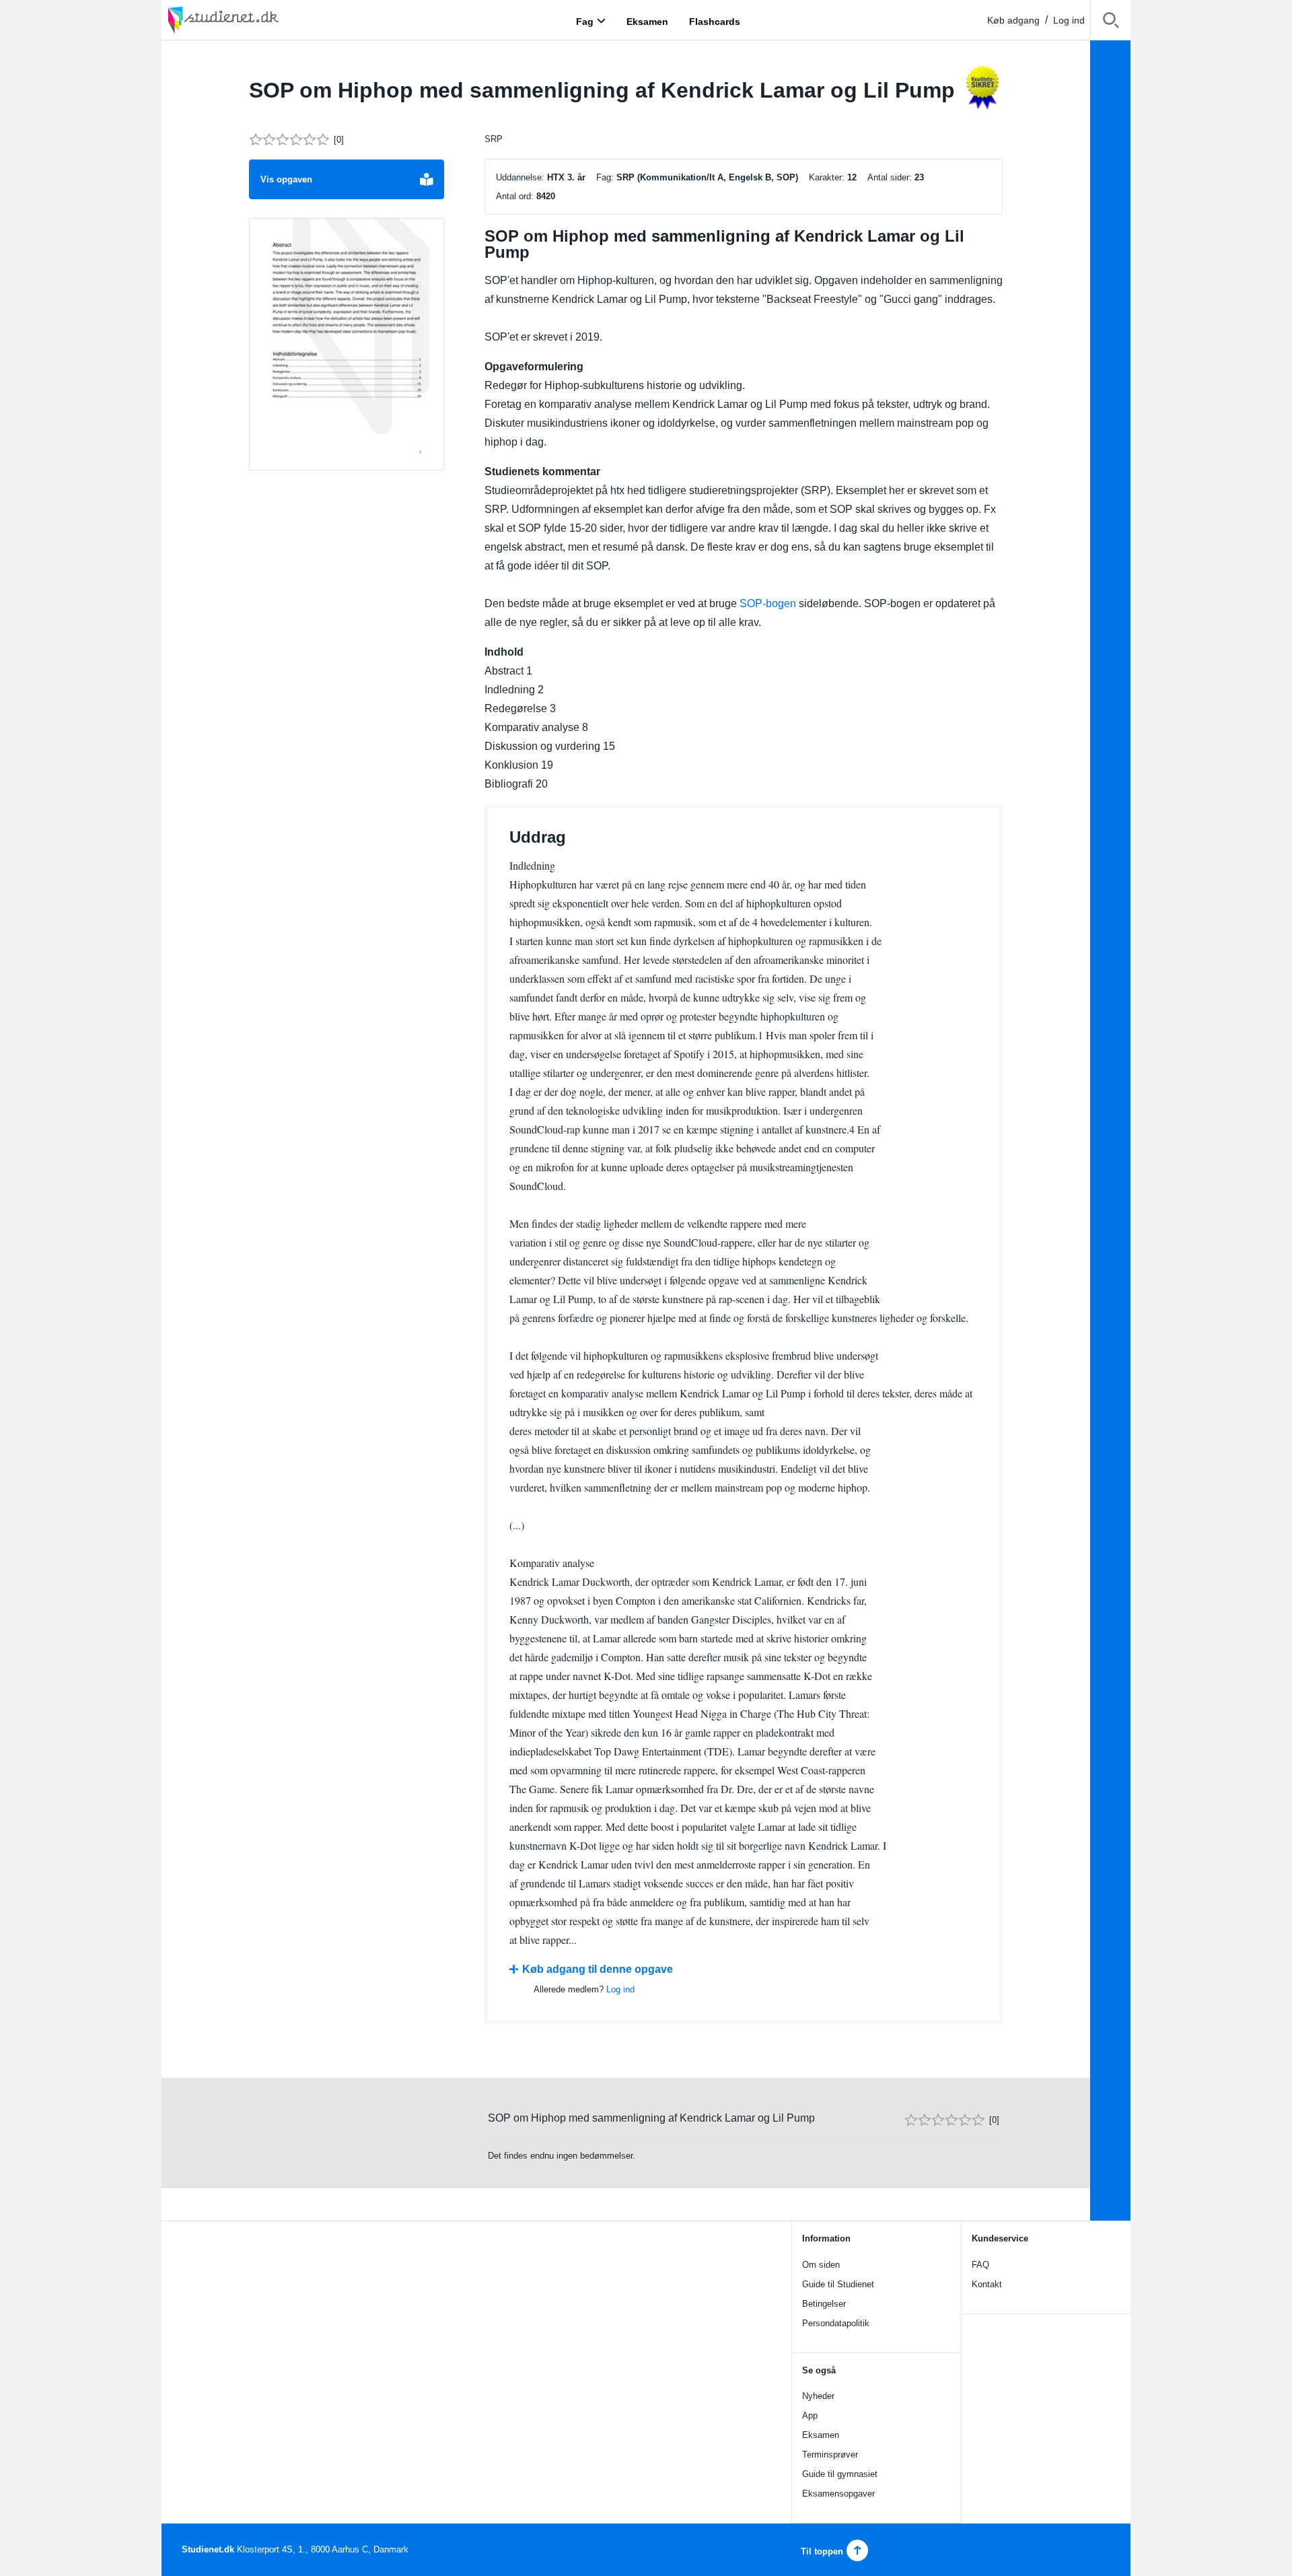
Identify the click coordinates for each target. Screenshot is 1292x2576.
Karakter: (827, 177)
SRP (494, 139)
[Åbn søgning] (1111, 23)
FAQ (980, 2265)
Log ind (1069, 20)
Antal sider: (890, 177)
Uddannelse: (520, 177)
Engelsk (746, 177)
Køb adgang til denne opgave (598, 1969)
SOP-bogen (768, 603)
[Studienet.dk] (256, 20)
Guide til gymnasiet (840, 2474)
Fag (585, 21)
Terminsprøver (830, 2455)
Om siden (821, 2265)
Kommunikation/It (677, 177)
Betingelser (824, 2304)
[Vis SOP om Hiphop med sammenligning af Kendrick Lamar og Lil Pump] (347, 345)
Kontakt (987, 2284)
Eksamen (821, 2435)
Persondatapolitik (836, 2323)
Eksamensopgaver (838, 2494)
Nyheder (818, 2396)
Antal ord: (515, 196)
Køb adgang (1013, 20)
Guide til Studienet (838, 2284)
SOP (786, 177)
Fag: (605, 177)
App (810, 2415)
